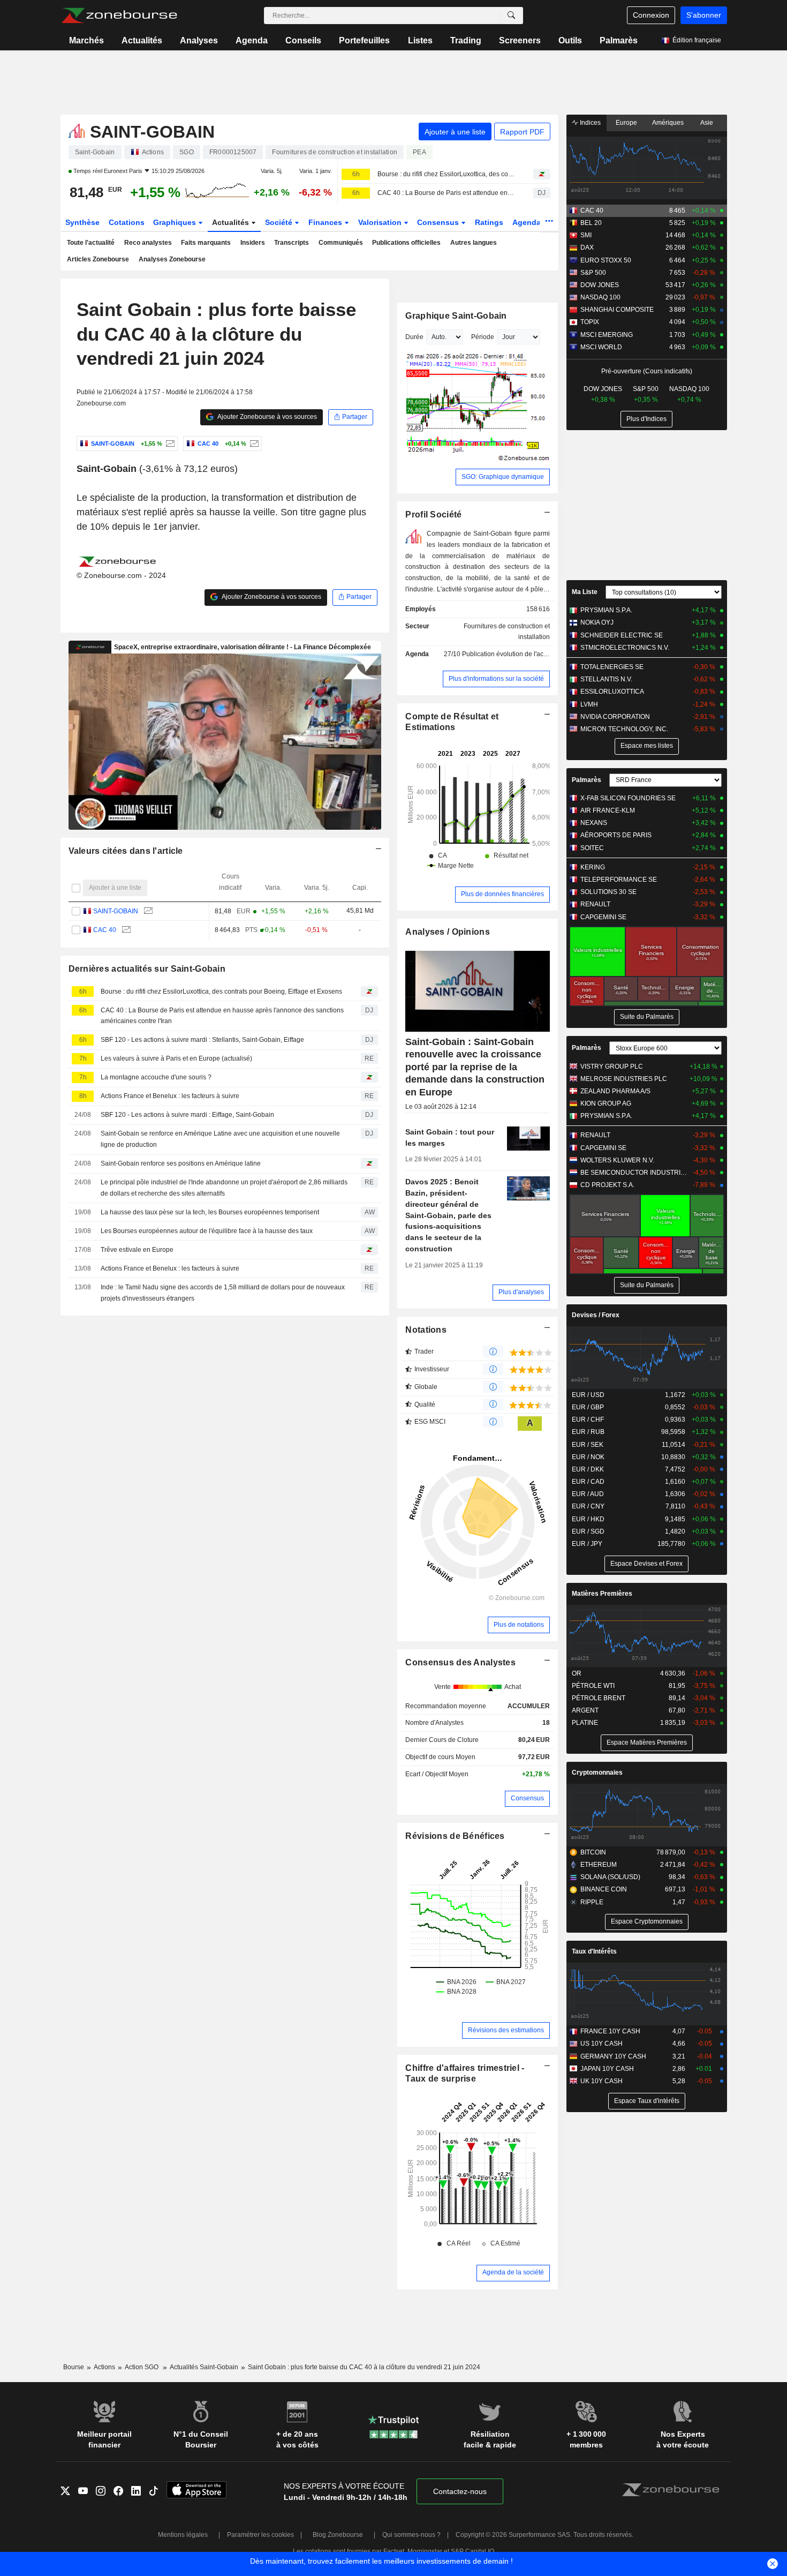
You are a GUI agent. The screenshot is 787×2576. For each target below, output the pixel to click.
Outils (570, 40)
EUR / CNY (588, 1506)
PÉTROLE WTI (593, 1686)
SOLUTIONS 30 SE (608, 892)
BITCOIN (593, 1852)
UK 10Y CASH (601, 2081)
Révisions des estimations (506, 2030)
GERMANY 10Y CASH (613, 2056)
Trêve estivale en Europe (137, 1250)
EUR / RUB (588, 1432)
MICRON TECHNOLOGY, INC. (624, 729)
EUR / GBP (588, 1407)
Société (280, 222)
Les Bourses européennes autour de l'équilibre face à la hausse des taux (207, 1231)
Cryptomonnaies (597, 1773)
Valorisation (381, 222)
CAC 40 (105, 930)
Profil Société (433, 515)
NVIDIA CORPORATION (615, 717)
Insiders (253, 243)
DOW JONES (600, 285)
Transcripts (292, 243)
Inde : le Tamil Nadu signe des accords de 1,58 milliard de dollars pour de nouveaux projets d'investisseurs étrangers (223, 1293)
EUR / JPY (587, 1544)
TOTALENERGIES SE (612, 667)
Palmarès (619, 40)
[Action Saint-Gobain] (169, 444)
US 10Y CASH (601, 2044)
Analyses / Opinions (447, 932)
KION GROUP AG (606, 1103)
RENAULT (595, 904)
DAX (587, 247)
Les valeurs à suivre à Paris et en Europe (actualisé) (176, 1058)
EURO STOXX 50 (606, 260)
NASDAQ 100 (600, 297)
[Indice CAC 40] (253, 444)
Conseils (303, 40)
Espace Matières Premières (647, 1743)
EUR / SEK (588, 1445)
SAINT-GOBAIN (116, 911)
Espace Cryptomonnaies (647, 1921)
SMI (586, 235)
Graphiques (176, 222)
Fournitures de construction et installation (507, 632)
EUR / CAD (588, 1482)
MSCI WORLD (601, 347)
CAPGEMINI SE (603, 917)
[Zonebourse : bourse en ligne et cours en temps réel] (119, 16)
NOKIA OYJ (597, 622)
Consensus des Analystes (460, 1662)
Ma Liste (585, 592)
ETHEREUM (599, 1865)
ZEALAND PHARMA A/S (615, 1091)
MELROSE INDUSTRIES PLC (624, 1079)
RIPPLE (592, 1902)
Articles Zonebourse (98, 259)
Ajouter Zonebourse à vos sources (267, 417)
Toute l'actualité (91, 243)
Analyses (199, 40)
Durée (414, 337)
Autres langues (474, 243)
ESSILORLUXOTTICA (612, 692)
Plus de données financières (502, 894)
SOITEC (592, 848)
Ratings (489, 222)
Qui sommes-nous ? (411, 2535)
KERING (593, 867)
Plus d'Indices (646, 419)
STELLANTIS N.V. (606, 679)
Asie (707, 123)
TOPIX (590, 322)
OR (577, 1673)
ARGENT (585, 1710)
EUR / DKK (588, 1469)
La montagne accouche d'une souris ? (156, 1077)
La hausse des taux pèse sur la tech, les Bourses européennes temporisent (210, 1212)
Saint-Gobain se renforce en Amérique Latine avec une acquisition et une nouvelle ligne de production (220, 1139)
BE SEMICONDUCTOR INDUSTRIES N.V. (634, 1173)
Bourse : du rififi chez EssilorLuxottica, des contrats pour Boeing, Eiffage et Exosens (446, 174)
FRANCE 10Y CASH (610, 2031)
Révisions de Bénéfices (455, 1836)
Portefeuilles (364, 40)
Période (483, 337)
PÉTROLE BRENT (599, 1698)
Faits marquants (206, 243)
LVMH (589, 704)
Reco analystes (148, 243)
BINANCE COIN (604, 1889)
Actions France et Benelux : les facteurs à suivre (170, 1096)
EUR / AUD (588, 1494)
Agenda (252, 40)
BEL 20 (591, 223)
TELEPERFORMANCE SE (619, 880)
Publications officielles (406, 243)
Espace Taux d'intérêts (647, 2101)
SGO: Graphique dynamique (503, 477)
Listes (420, 40)
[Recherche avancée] (511, 16)
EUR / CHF (588, 1420)
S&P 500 (593, 273)
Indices (589, 123)
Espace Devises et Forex (646, 1564)
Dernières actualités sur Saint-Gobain (147, 969)
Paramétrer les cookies (260, 2535)
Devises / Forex (596, 1315)
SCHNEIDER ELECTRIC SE (622, 635)
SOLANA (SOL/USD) (610, 1877)
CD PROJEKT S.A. (607, 1185)
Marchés (86, 40)
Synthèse (82, 222)
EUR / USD (588, 1395)
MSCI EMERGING (607, 335)
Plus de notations (519, 1625)
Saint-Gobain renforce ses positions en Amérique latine (181, 1163)
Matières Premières (602, 1594)
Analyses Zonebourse (172, 259)
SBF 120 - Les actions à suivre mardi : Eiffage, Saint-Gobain (187, 1115)
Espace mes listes (647, 746)
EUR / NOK (588, 1457)
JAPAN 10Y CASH (607, 2069)
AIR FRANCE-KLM (608, 810)
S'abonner (704, 15)
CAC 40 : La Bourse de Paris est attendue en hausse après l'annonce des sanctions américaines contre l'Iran (446, 193)
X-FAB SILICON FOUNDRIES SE (628, 798)
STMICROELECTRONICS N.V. (625, 648)
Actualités (142, 40)
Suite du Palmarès (647, 1017)
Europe (626, 123)
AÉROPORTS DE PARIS (616, 835)
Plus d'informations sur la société (496, 679)
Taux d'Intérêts (594, 1951)
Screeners (520, 40)
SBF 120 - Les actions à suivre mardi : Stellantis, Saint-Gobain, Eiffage (202, 1040)
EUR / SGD (588, 1531)
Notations (426, 1330)
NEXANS (594, 823)
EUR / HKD (588, 1519)
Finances (326, 222)
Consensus (439, 222)
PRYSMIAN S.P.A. (606, 610)
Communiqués (341, 243)
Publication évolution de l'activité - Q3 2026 (525, 654)
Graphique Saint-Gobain (456, 316)
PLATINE (585, 1723)
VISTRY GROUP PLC (612, 1067)
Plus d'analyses (521, 1292)
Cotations (127, 222)
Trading (466, 40)
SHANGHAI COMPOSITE (617, 310)
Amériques (668, 123)
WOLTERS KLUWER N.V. (617, 1160)
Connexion (651, 15)
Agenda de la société (513, 2272)
